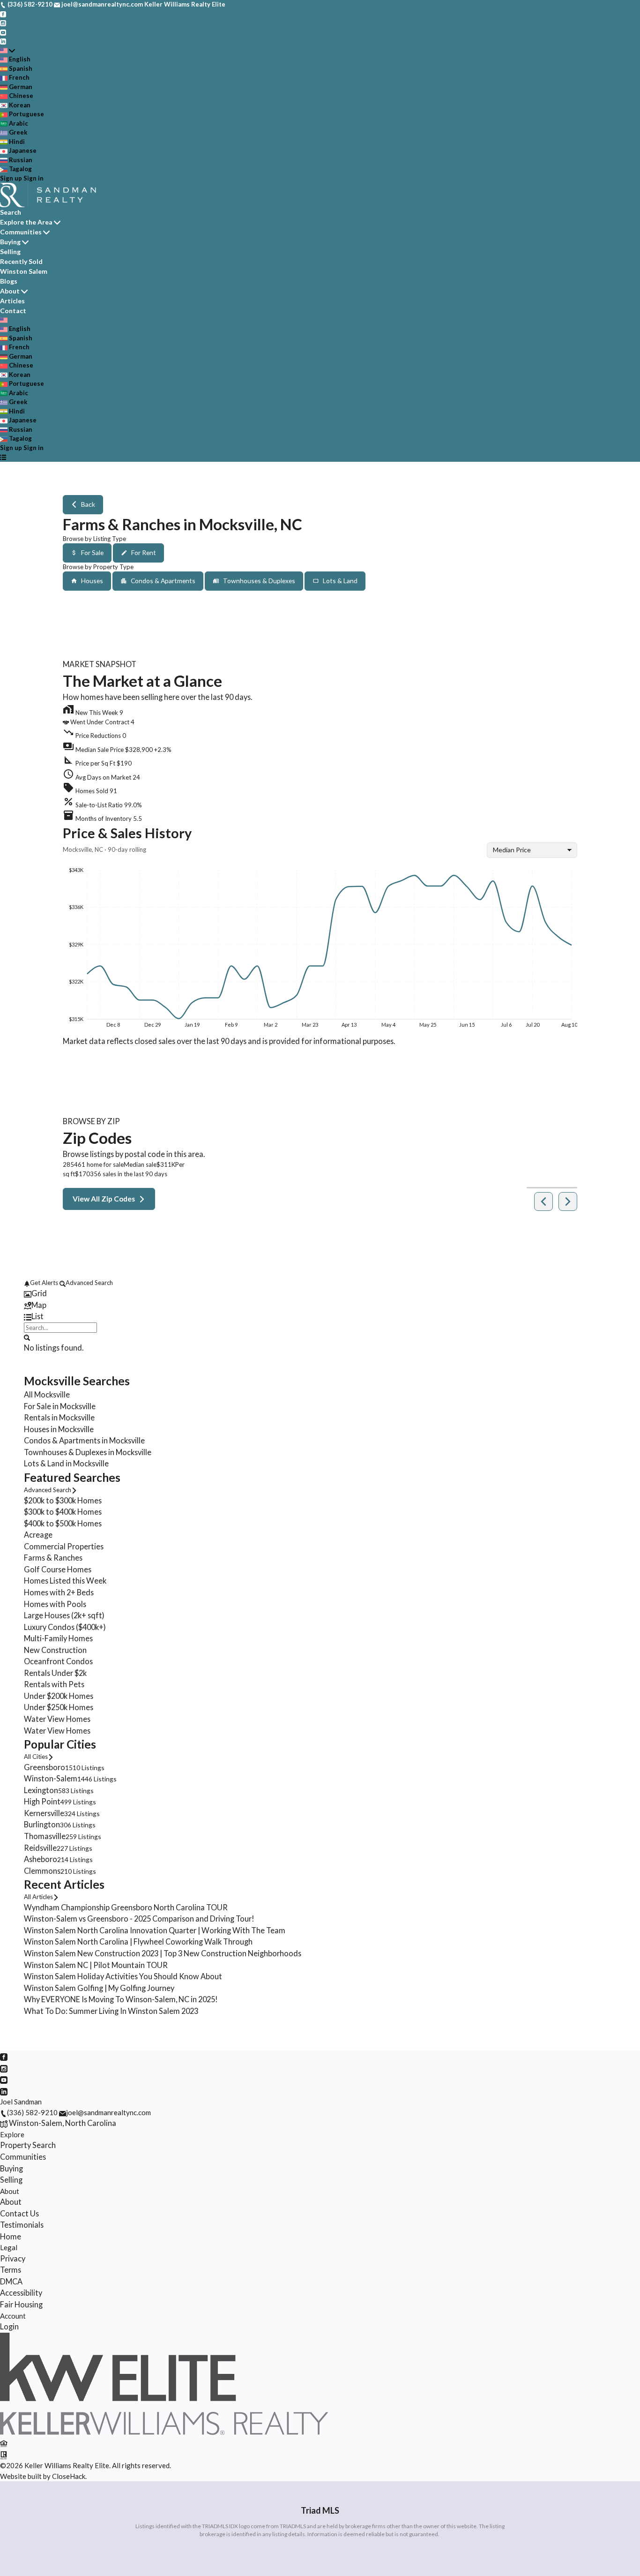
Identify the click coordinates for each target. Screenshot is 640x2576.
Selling (10, 252)
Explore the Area (26, 222)
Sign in (33, 178)
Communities (21, 232)
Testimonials (22, 2225)
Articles (12, 301)
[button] (320, 748)
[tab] (320, 1294)
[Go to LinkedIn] (3, 41)
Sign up (11, 178)
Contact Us (19, 2213)
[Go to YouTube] (3, 32)
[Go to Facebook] (3, 14)
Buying (10, 242)
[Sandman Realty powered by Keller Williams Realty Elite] (164, 2432)
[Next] (568, 1202)
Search (11, 212)
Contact (13, 311)
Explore (12, 2134)
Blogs (9, 281)
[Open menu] (3, 457)
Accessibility (21, 2293)
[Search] (27, 1337)
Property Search (28, 2145)
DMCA (11, 2281)
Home (11, 2236)
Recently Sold (21, 261)
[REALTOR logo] (4, 2454)
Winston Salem (24, 271)
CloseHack (69, 2476)
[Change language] (7, 51)
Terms (11, 2270)
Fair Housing (21, 2304)
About (10, 291)
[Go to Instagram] (3, 23)
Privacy (13, 2258)
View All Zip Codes (104, 1199)
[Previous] (543, 1202)
